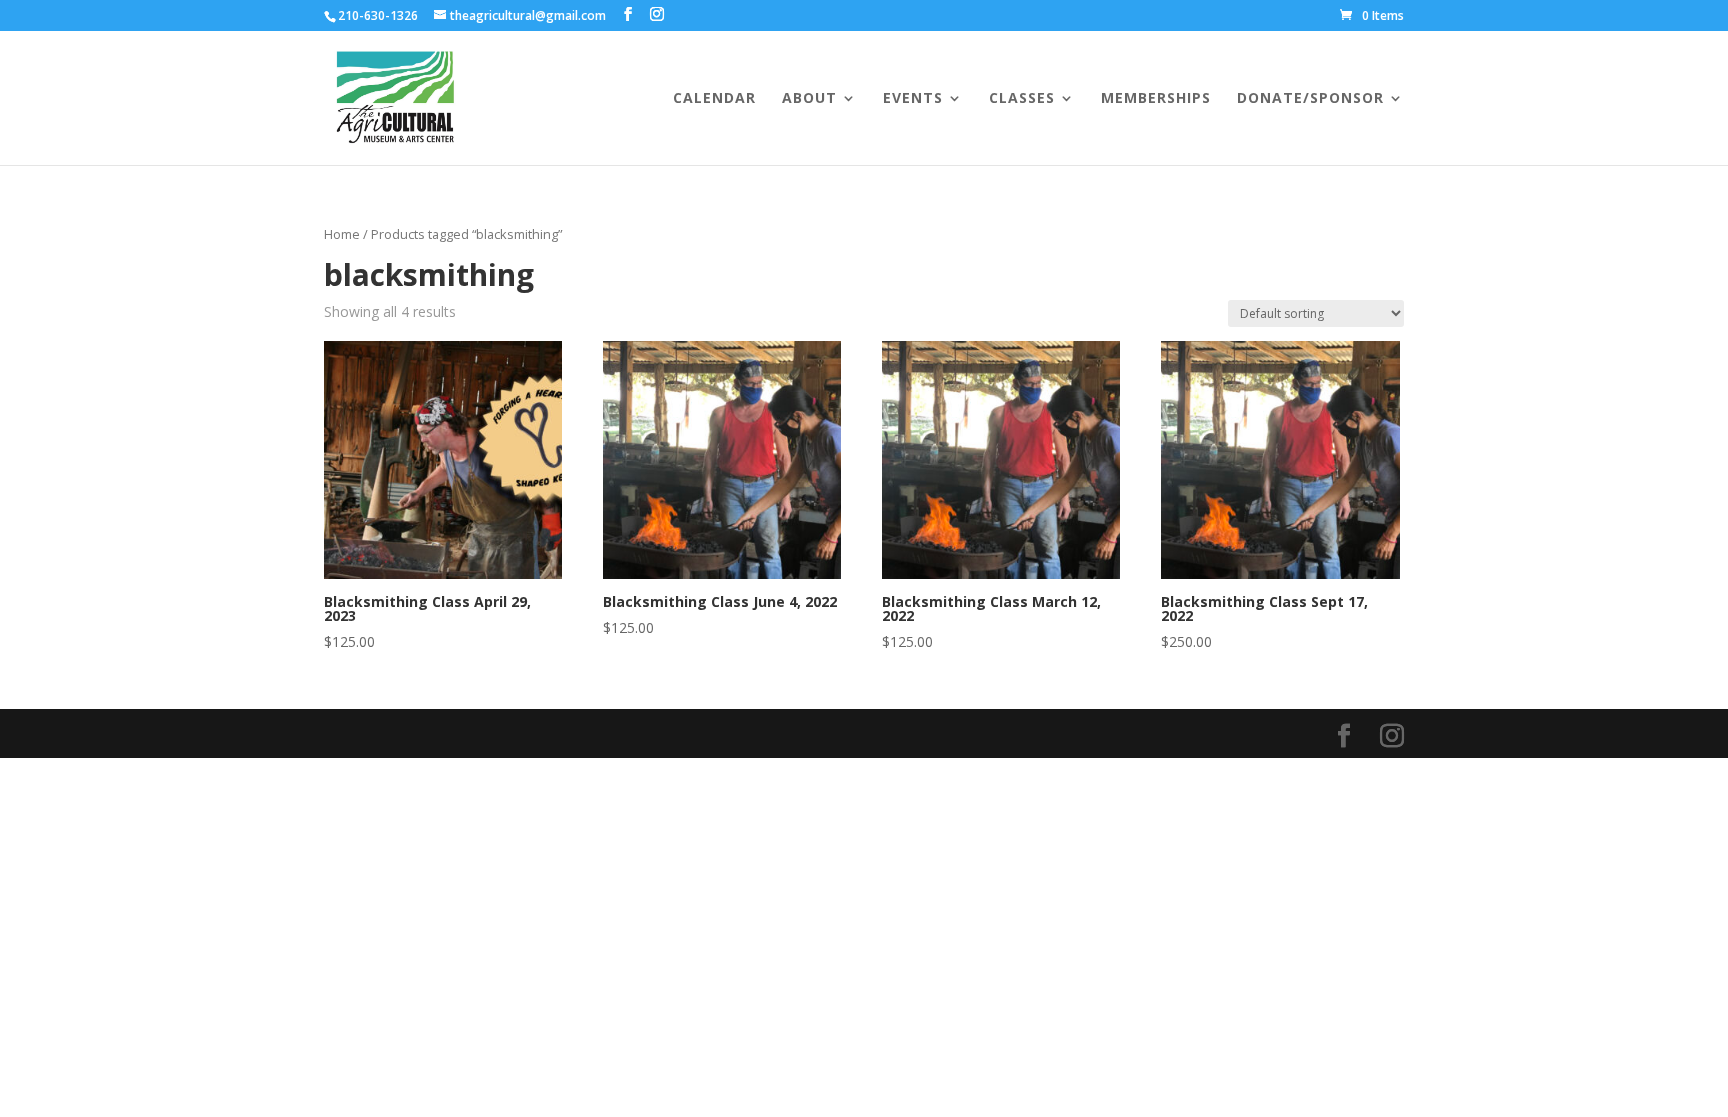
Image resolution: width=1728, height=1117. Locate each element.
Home (342, 234)
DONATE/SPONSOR (1310, 99)
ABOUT (809, 99)
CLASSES (1022, 99)
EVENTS (913, 99)
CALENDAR (714, 99)
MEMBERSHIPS (1156, 99)
